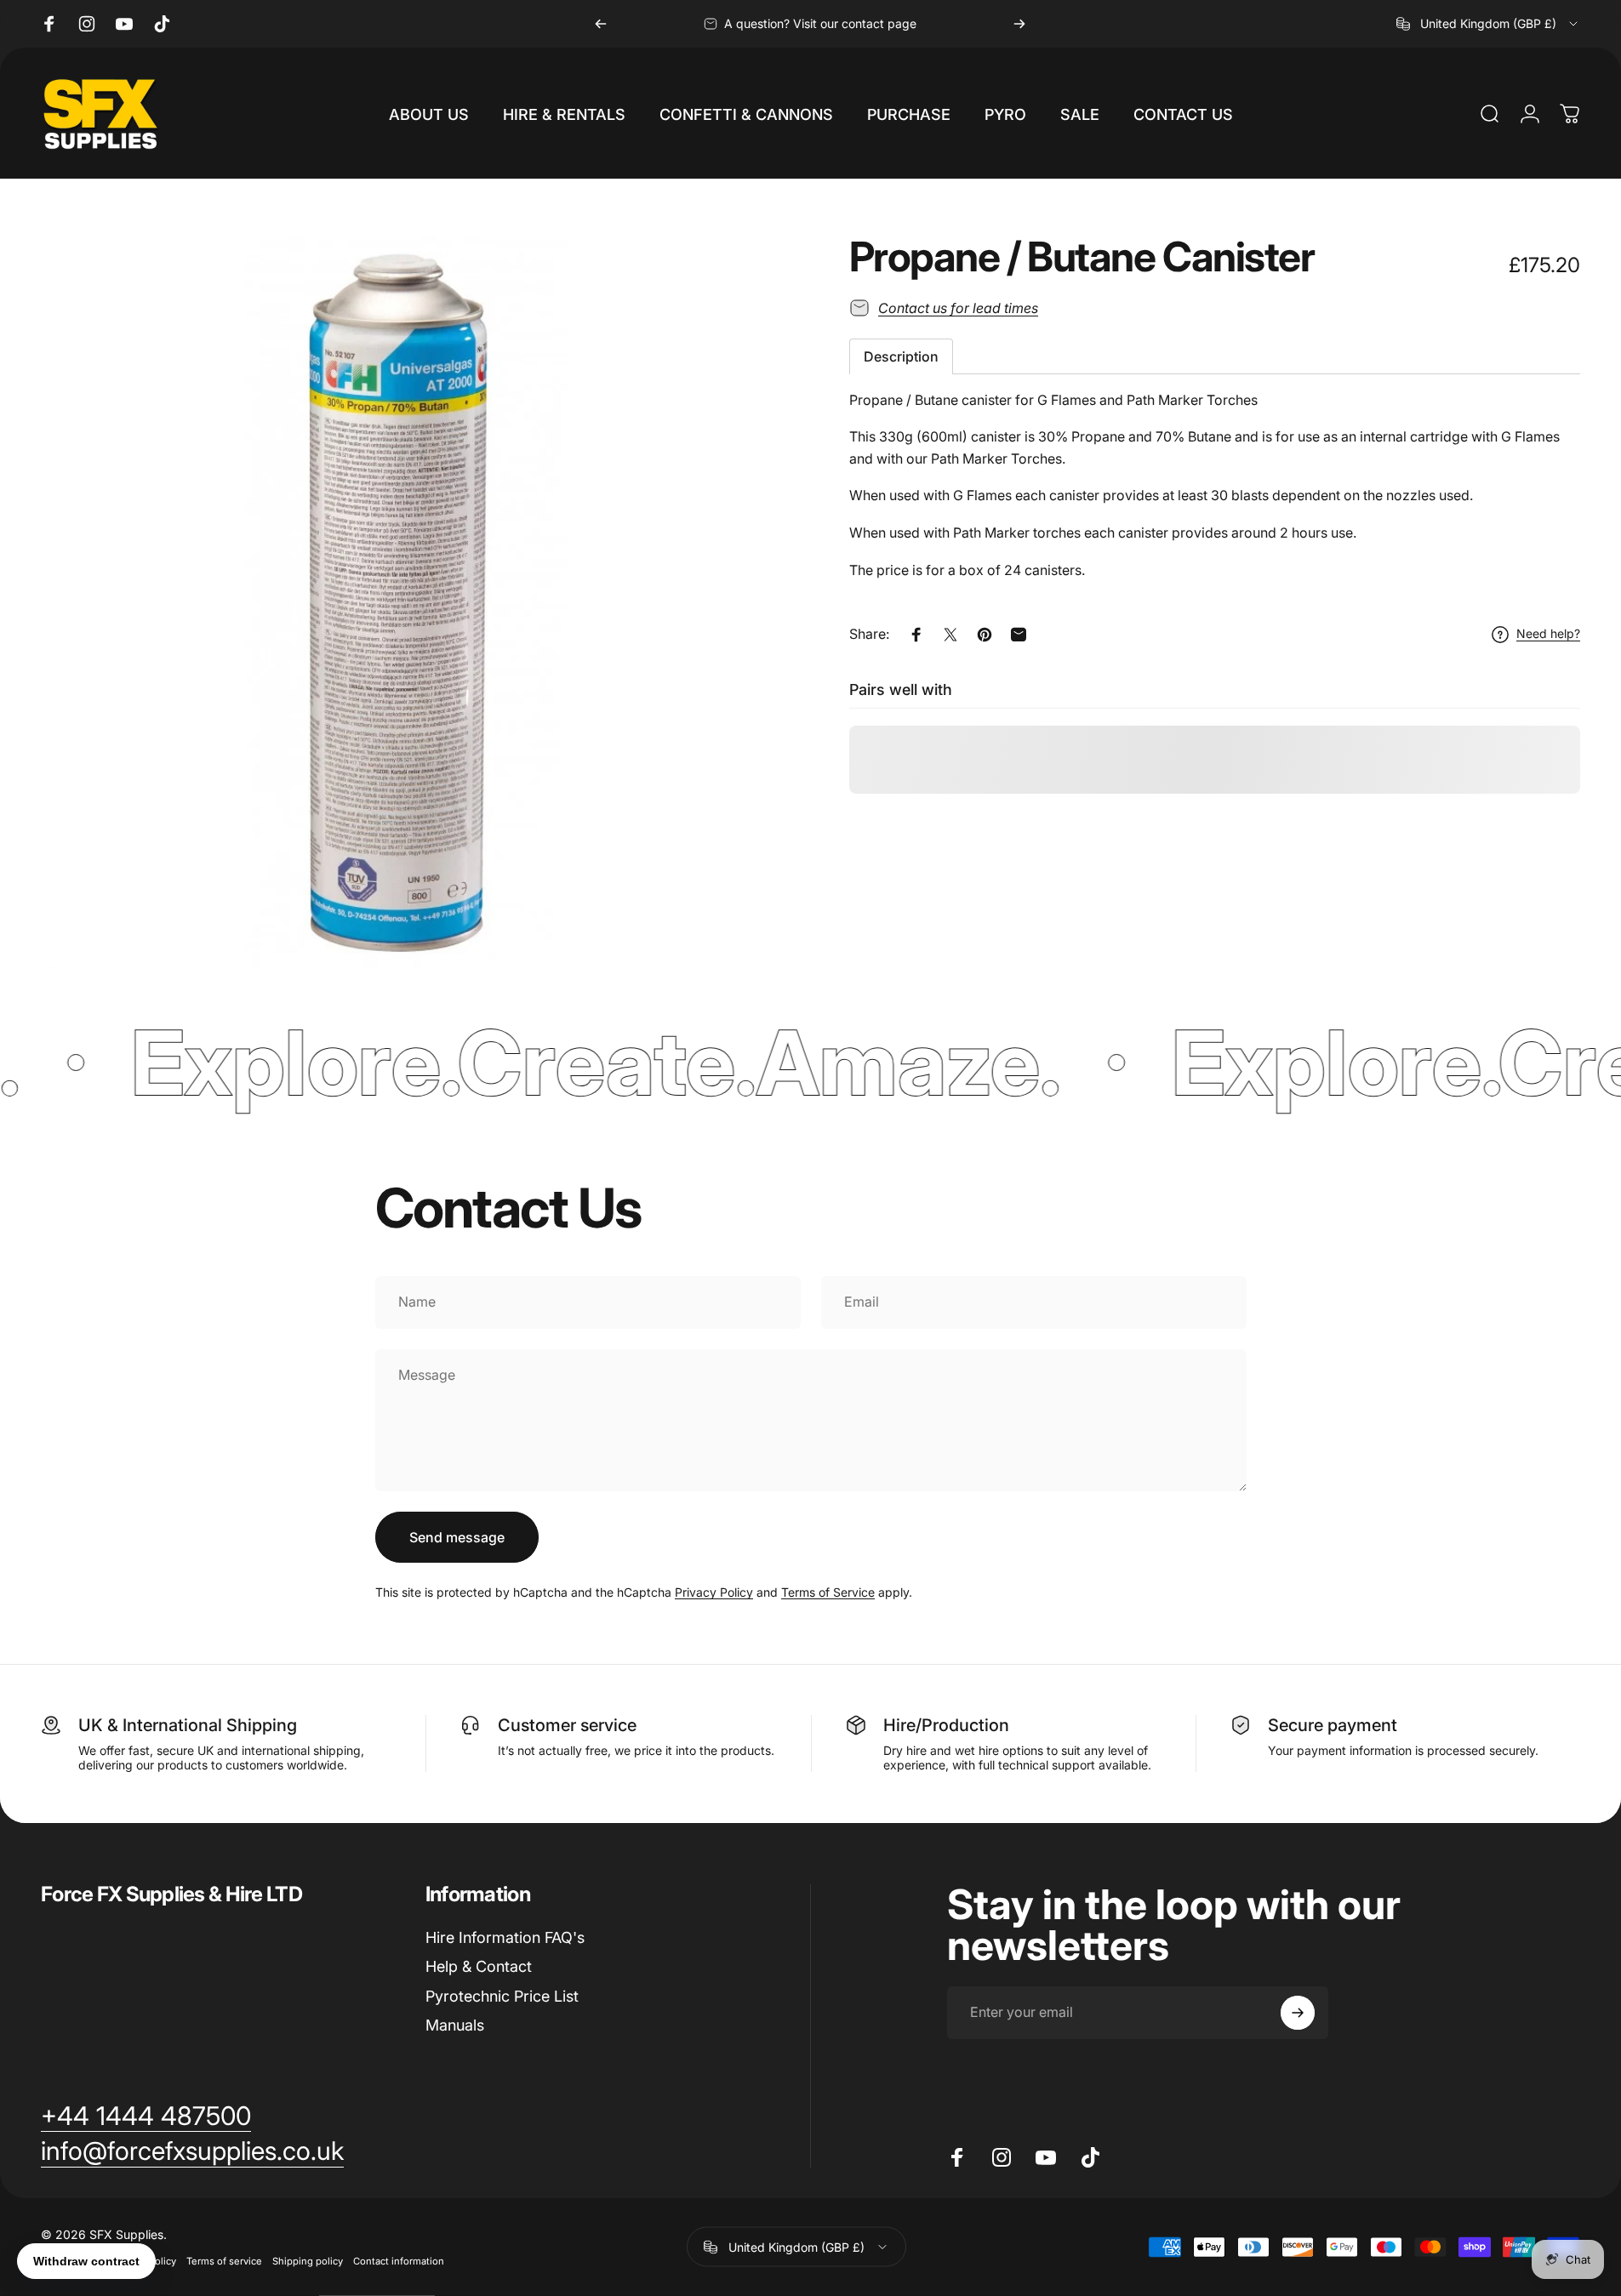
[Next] (1019, 24)
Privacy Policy (714, 1592)
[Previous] (601, 24)
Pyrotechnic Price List (502, 1996)
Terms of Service (828, 1592)
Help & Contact (479, 1966)
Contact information (399, 2261)
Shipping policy (308, 2261)
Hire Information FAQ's (505, 1937)
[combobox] (1488, 24)
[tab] (901, 356)
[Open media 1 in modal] (407, 602)
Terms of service (224, 2261)
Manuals (455, 2025)
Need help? (1548, 634)
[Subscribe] (1298, 2013)
